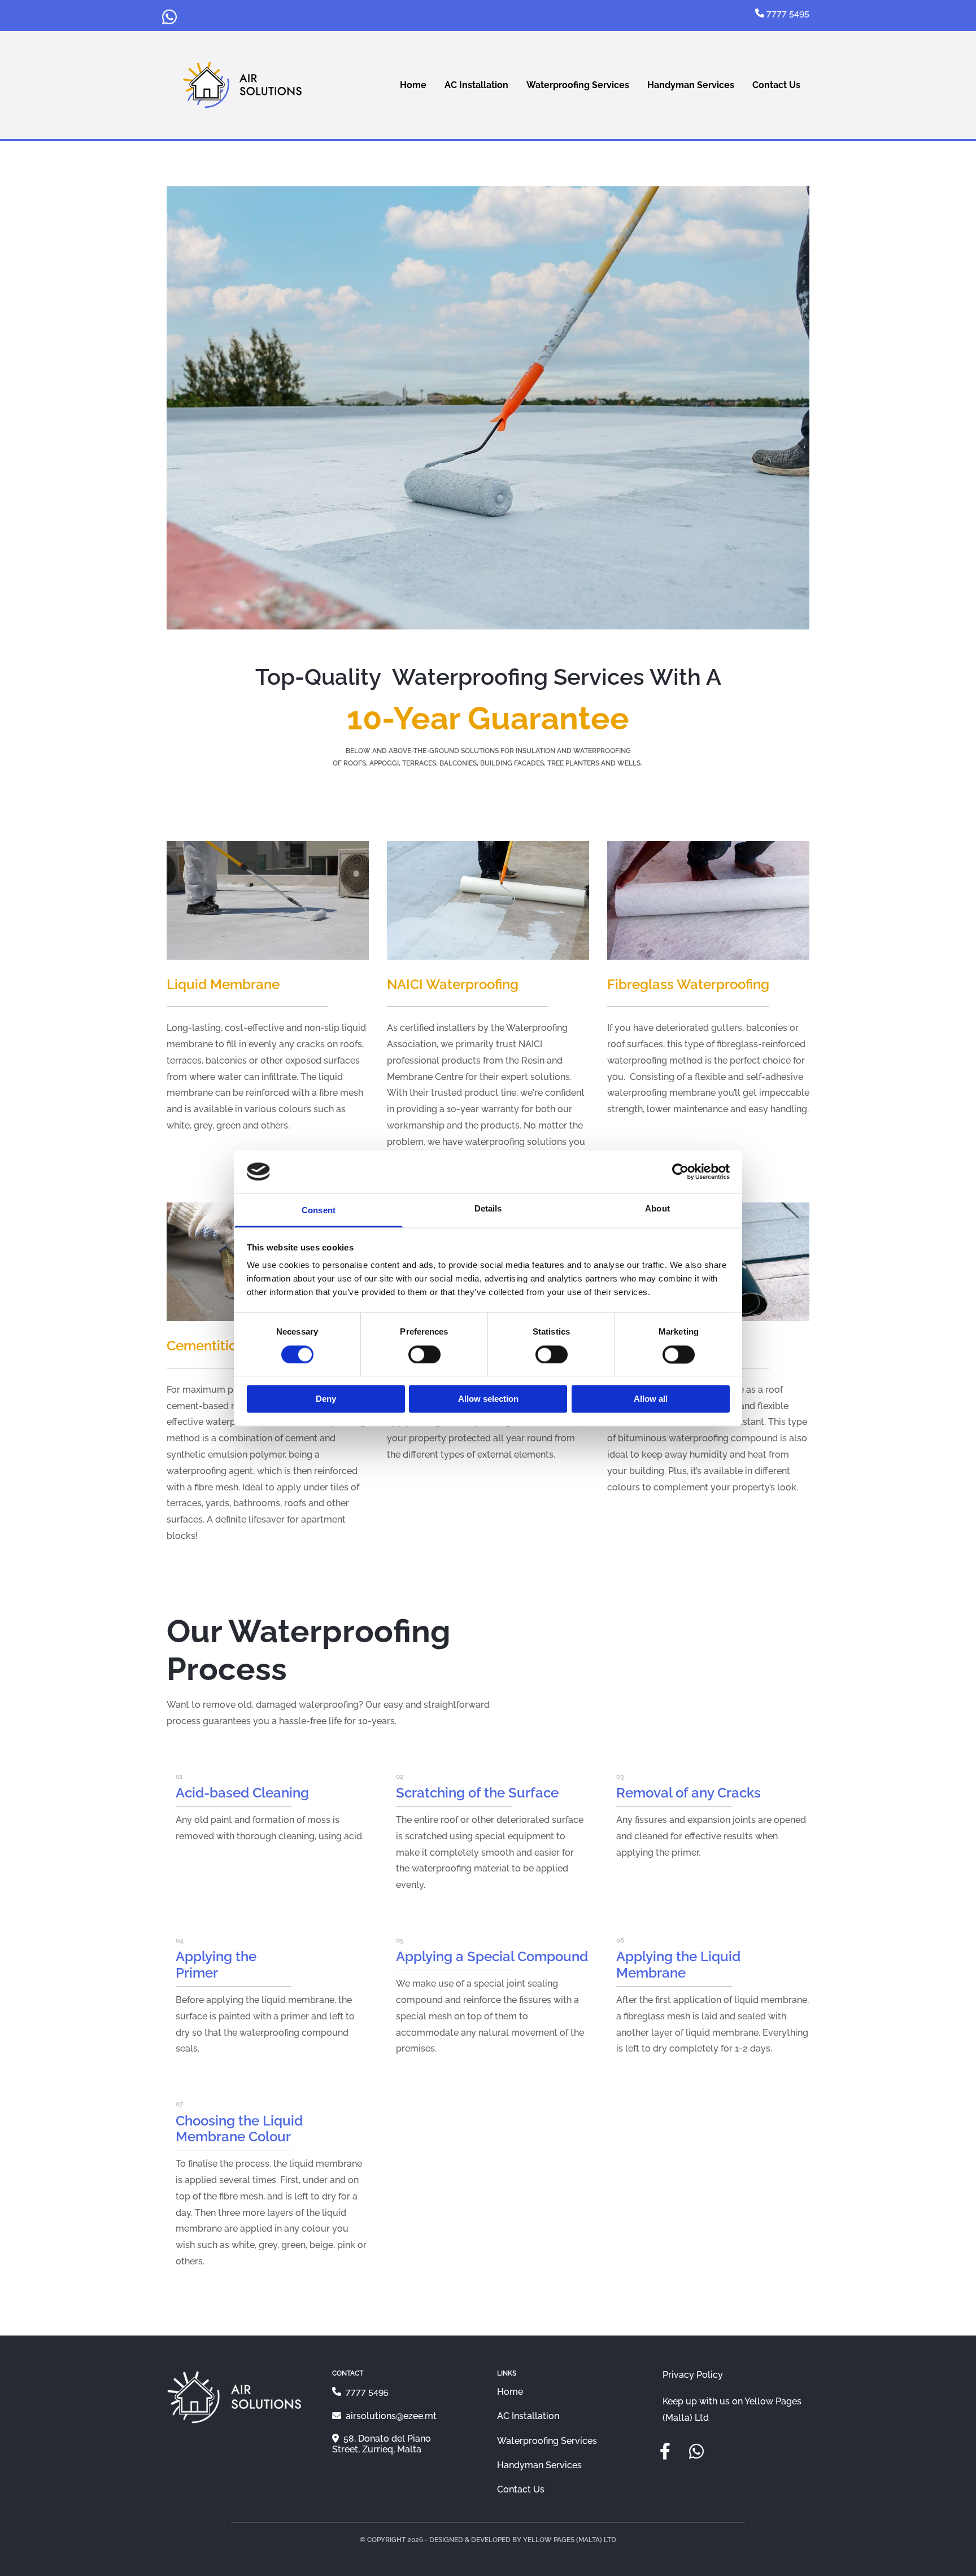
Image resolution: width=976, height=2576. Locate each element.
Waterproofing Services (578, 85)
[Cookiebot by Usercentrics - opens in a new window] (680, 1171)
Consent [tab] (319, 1211)
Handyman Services (691, 85)
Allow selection (488, 1399)
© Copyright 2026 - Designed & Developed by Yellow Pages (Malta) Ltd (488, 2540)
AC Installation (476, 85)
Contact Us (776, 85)
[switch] (424, 1354)
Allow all (651, 1399)
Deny (326, 1399)
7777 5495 (366, 2392)
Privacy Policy (693, 2375)
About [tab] (657, 1209)
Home (413, 85)
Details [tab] (488, 1209)
